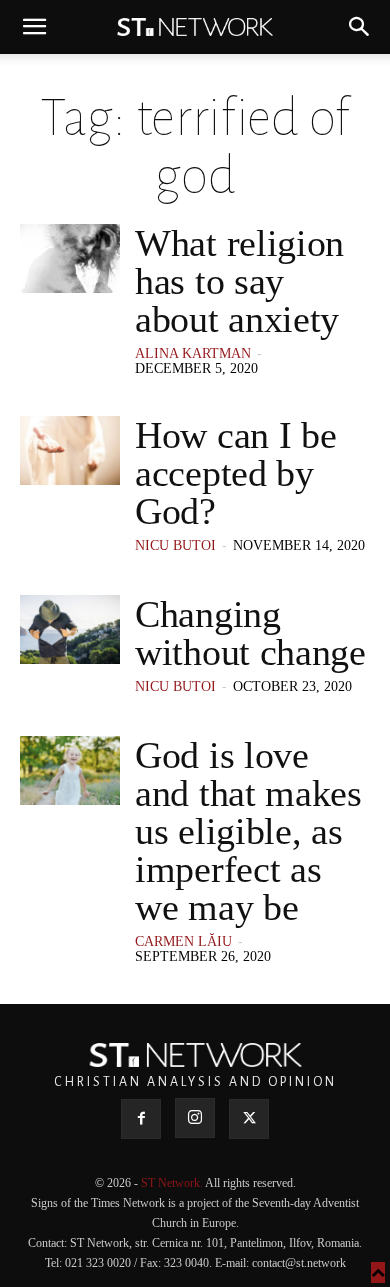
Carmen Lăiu (183, 941)
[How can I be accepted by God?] (70, 450)
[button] (34, 27)
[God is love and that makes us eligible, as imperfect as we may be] (70, 770)
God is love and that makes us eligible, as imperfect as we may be (248, 831)
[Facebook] (141, 1119)
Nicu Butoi (175, 545)
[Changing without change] (70, 629)
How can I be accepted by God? (235, 473)
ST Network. (173, 1183)
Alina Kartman (193, 353)
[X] (249, 1119)
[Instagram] (195, 1118)
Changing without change (250, 633)
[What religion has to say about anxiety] (70, 258)
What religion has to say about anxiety (239, 281)
